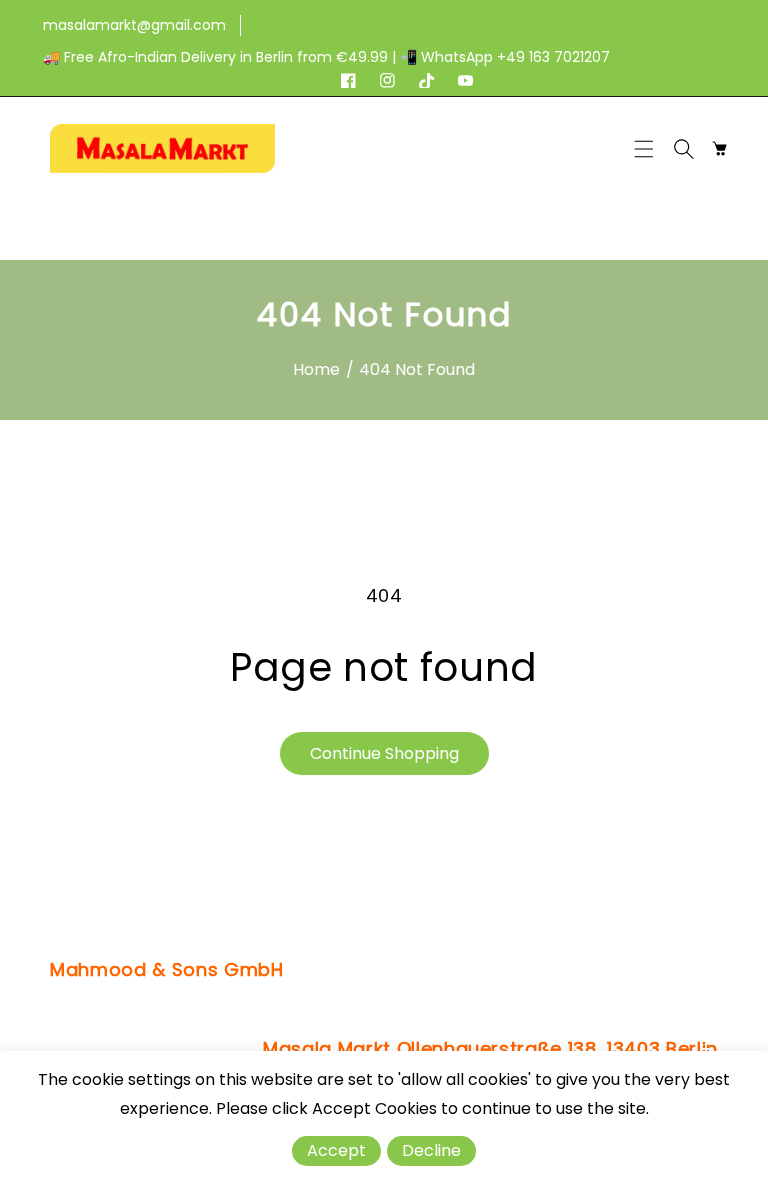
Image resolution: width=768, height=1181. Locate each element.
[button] (649, 149)
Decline (431, 1150)
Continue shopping (384, 753)
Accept (336, 1150)
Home (316, 369)
